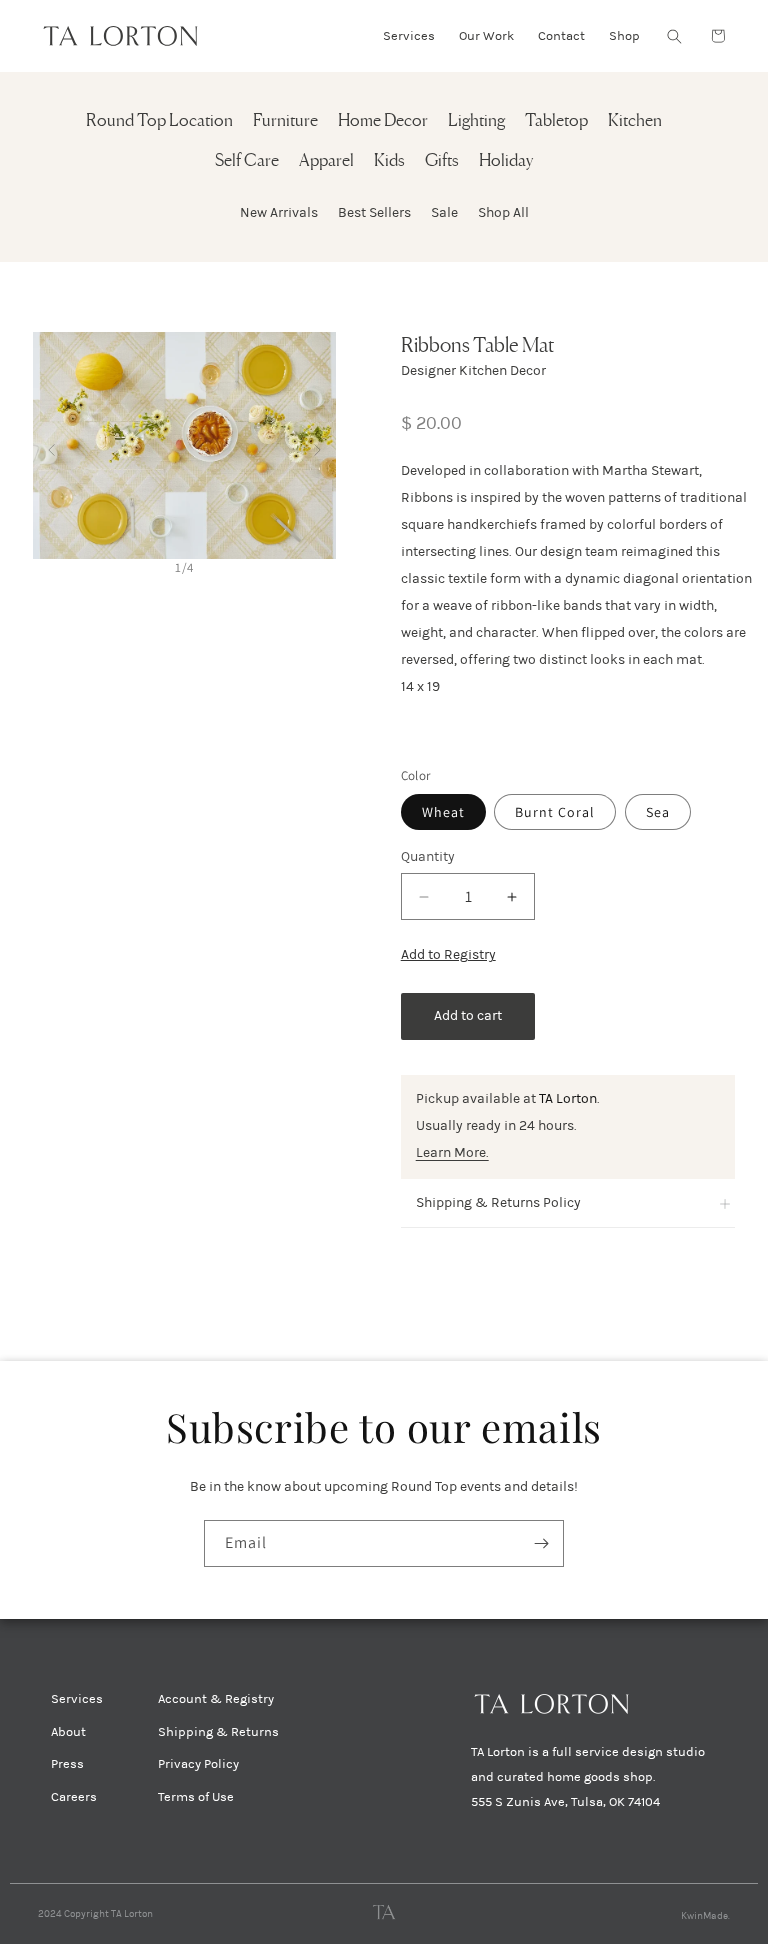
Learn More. (452, 1152)
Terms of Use (196, 1797)
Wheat (443, 812)
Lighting (476, 121)
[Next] (317, 445)
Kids (389, 161)
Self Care (247, 161)
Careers (74, 1797)
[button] (674, 36)
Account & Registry (216, 1699)
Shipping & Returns (218, 1732)
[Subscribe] (541, 1543)
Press (67, 1764)
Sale (444, 212)
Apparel (326, 161)
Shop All (503, 212)
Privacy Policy (198, 1764)
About (68, 1732)
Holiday (506, 161)
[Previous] (51, 445)
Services (77, 1699)
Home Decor (383, 121)
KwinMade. (705, 1916)
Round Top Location (159, 121)
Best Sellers (374, 212)
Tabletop (556, 121)
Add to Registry (448, 954)
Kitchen (635, 121)
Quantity (428, 856)
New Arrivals (279, 212)
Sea (658, 812)
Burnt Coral (555, 812)
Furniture (285, 121)
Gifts (442, 161)
